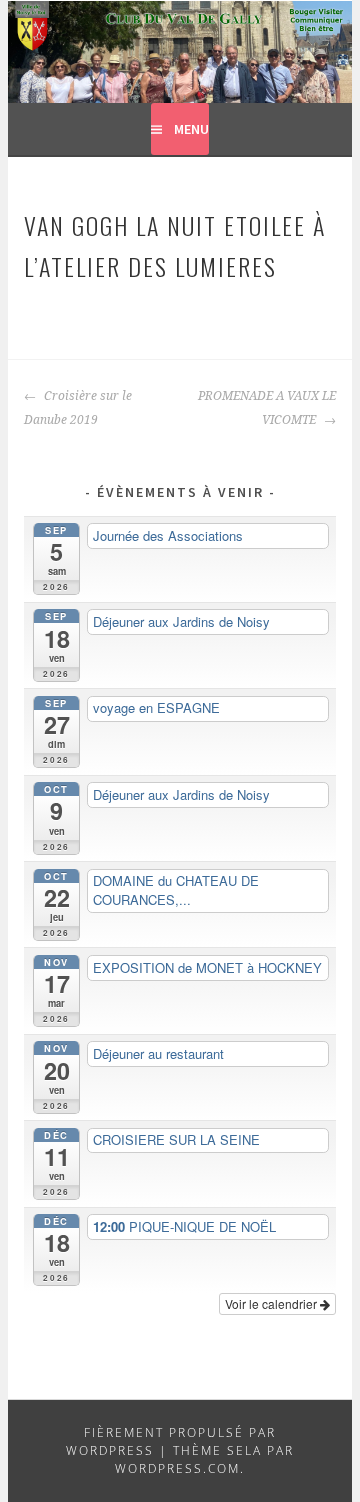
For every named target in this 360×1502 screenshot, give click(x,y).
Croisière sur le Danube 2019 (78, 408)
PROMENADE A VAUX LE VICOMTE (266, 408)
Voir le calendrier (272, 1303)
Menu (191, 129)
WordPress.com (177, 1468)
